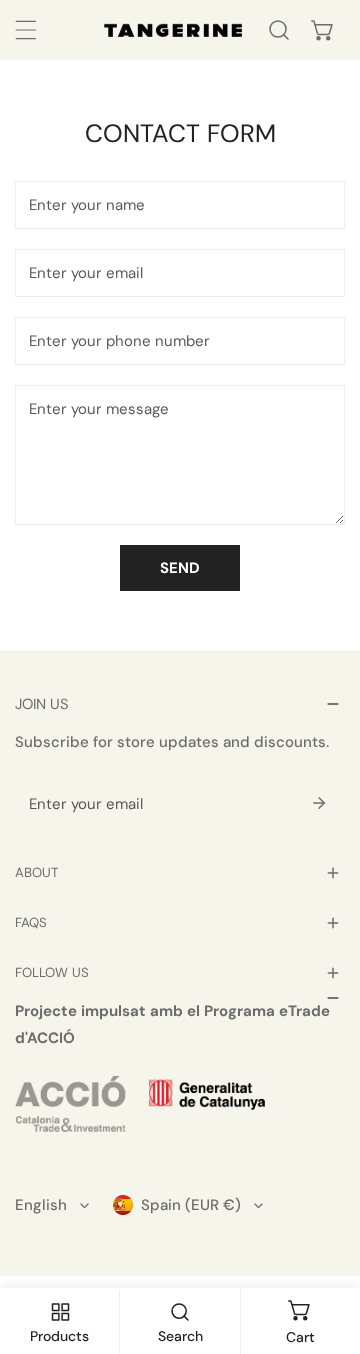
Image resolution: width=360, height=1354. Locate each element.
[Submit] (319, 803)
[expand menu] (26, 30)
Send (180, 568)
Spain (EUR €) (191, 1205)
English (41, 1205)
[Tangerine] (173, 30)
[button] (323, 30)
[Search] (279, 30)
